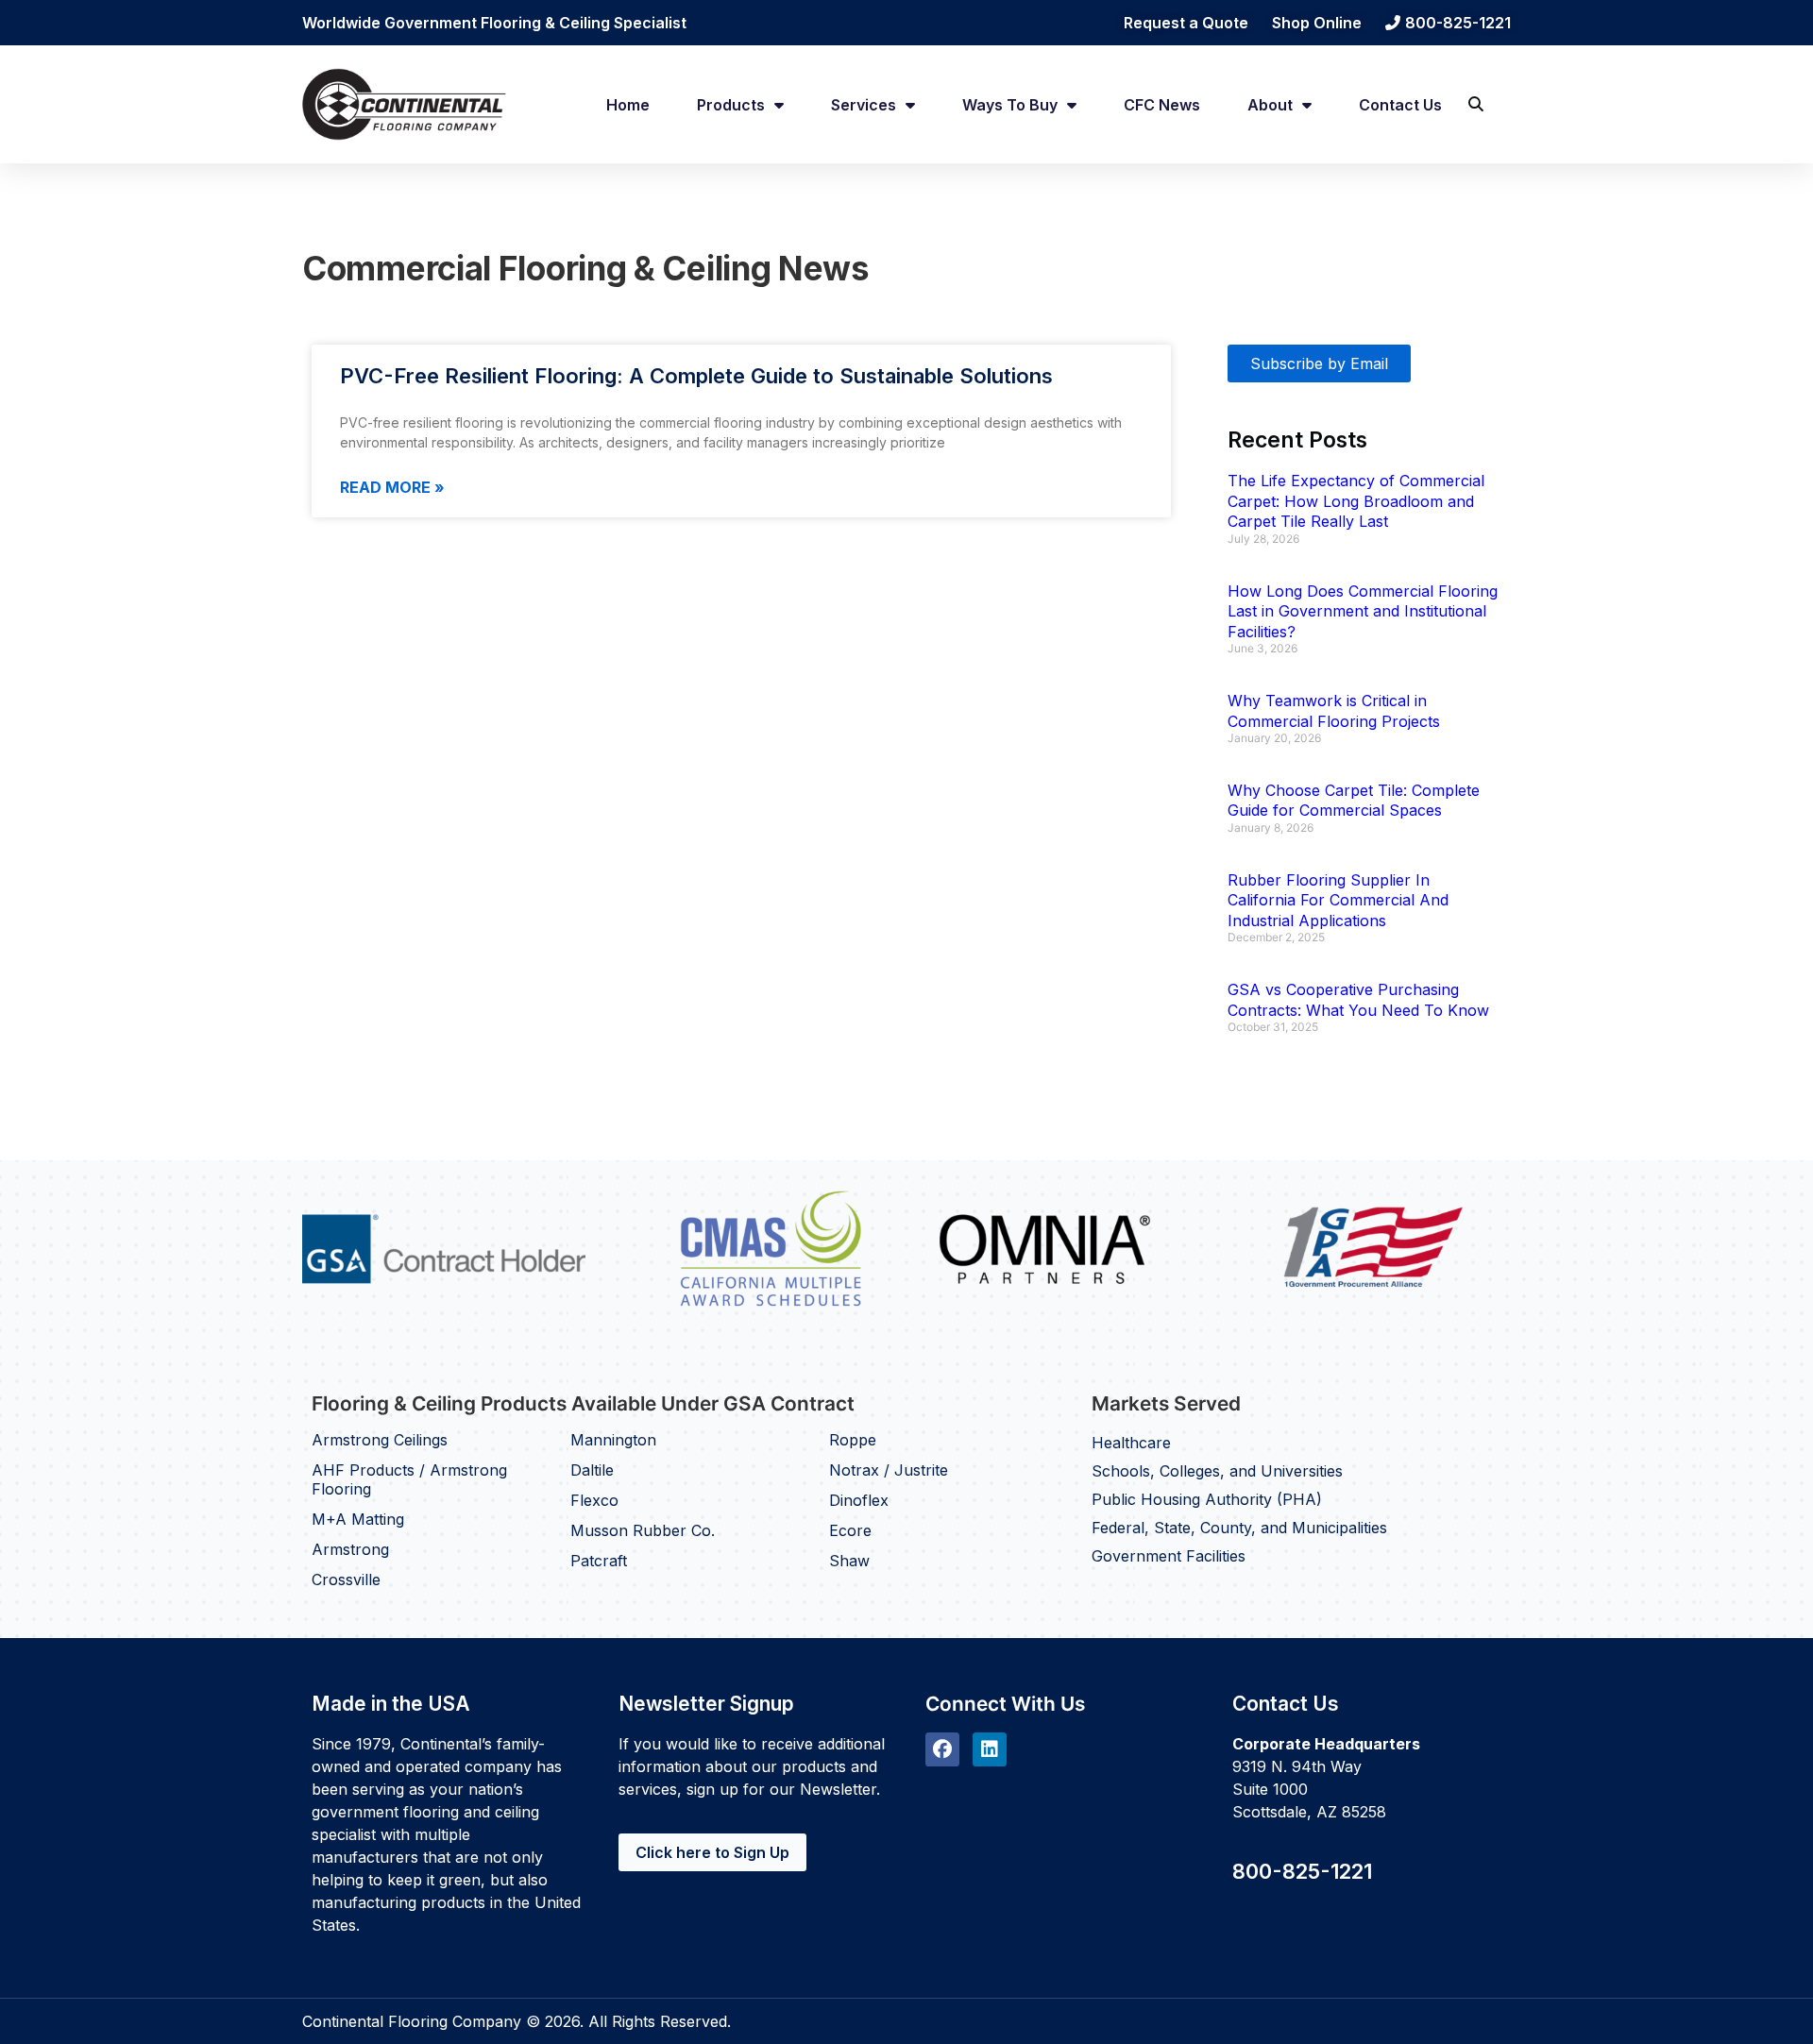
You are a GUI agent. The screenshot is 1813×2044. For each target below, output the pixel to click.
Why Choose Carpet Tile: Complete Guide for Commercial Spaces (1354, 801)
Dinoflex (859, 1500)
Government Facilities (1169, 1556)
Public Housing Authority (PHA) (1207, 1499)
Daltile (592, 1470)
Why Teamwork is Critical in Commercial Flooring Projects (1334, 711)
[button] (1475, 104)
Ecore (850, 1530)
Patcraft (599, 1561)
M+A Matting (358, 1519)
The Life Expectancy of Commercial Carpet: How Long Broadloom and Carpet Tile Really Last (1356, 501)
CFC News (1162, 105)
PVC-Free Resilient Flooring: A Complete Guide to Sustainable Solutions (696, 376)
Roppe (853, 1440)
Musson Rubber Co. (643, 1530)
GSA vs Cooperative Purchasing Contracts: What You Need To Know (1358, 1000)
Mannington (613, 1440)
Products (731, 105)
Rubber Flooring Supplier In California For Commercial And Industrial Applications (1338, 900)
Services (864, 105)
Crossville (346, 1579)
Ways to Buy (1010, 105)
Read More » (392, 487)
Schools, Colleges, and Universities (1217, 1471)
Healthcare (1131, 1443)
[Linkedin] (990, 1749)
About (1270, 105)
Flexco (594, 1500)
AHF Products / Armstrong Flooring (409, 1479)
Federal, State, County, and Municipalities (1239, 1528)
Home (628, 105)
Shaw (849, 1561)
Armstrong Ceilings (380, 1440)
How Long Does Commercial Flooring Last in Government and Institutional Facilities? (1363, 611)
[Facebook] (942, 1749)
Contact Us (1400, 105)
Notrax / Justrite (889, 1470)
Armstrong (350, 1549)
